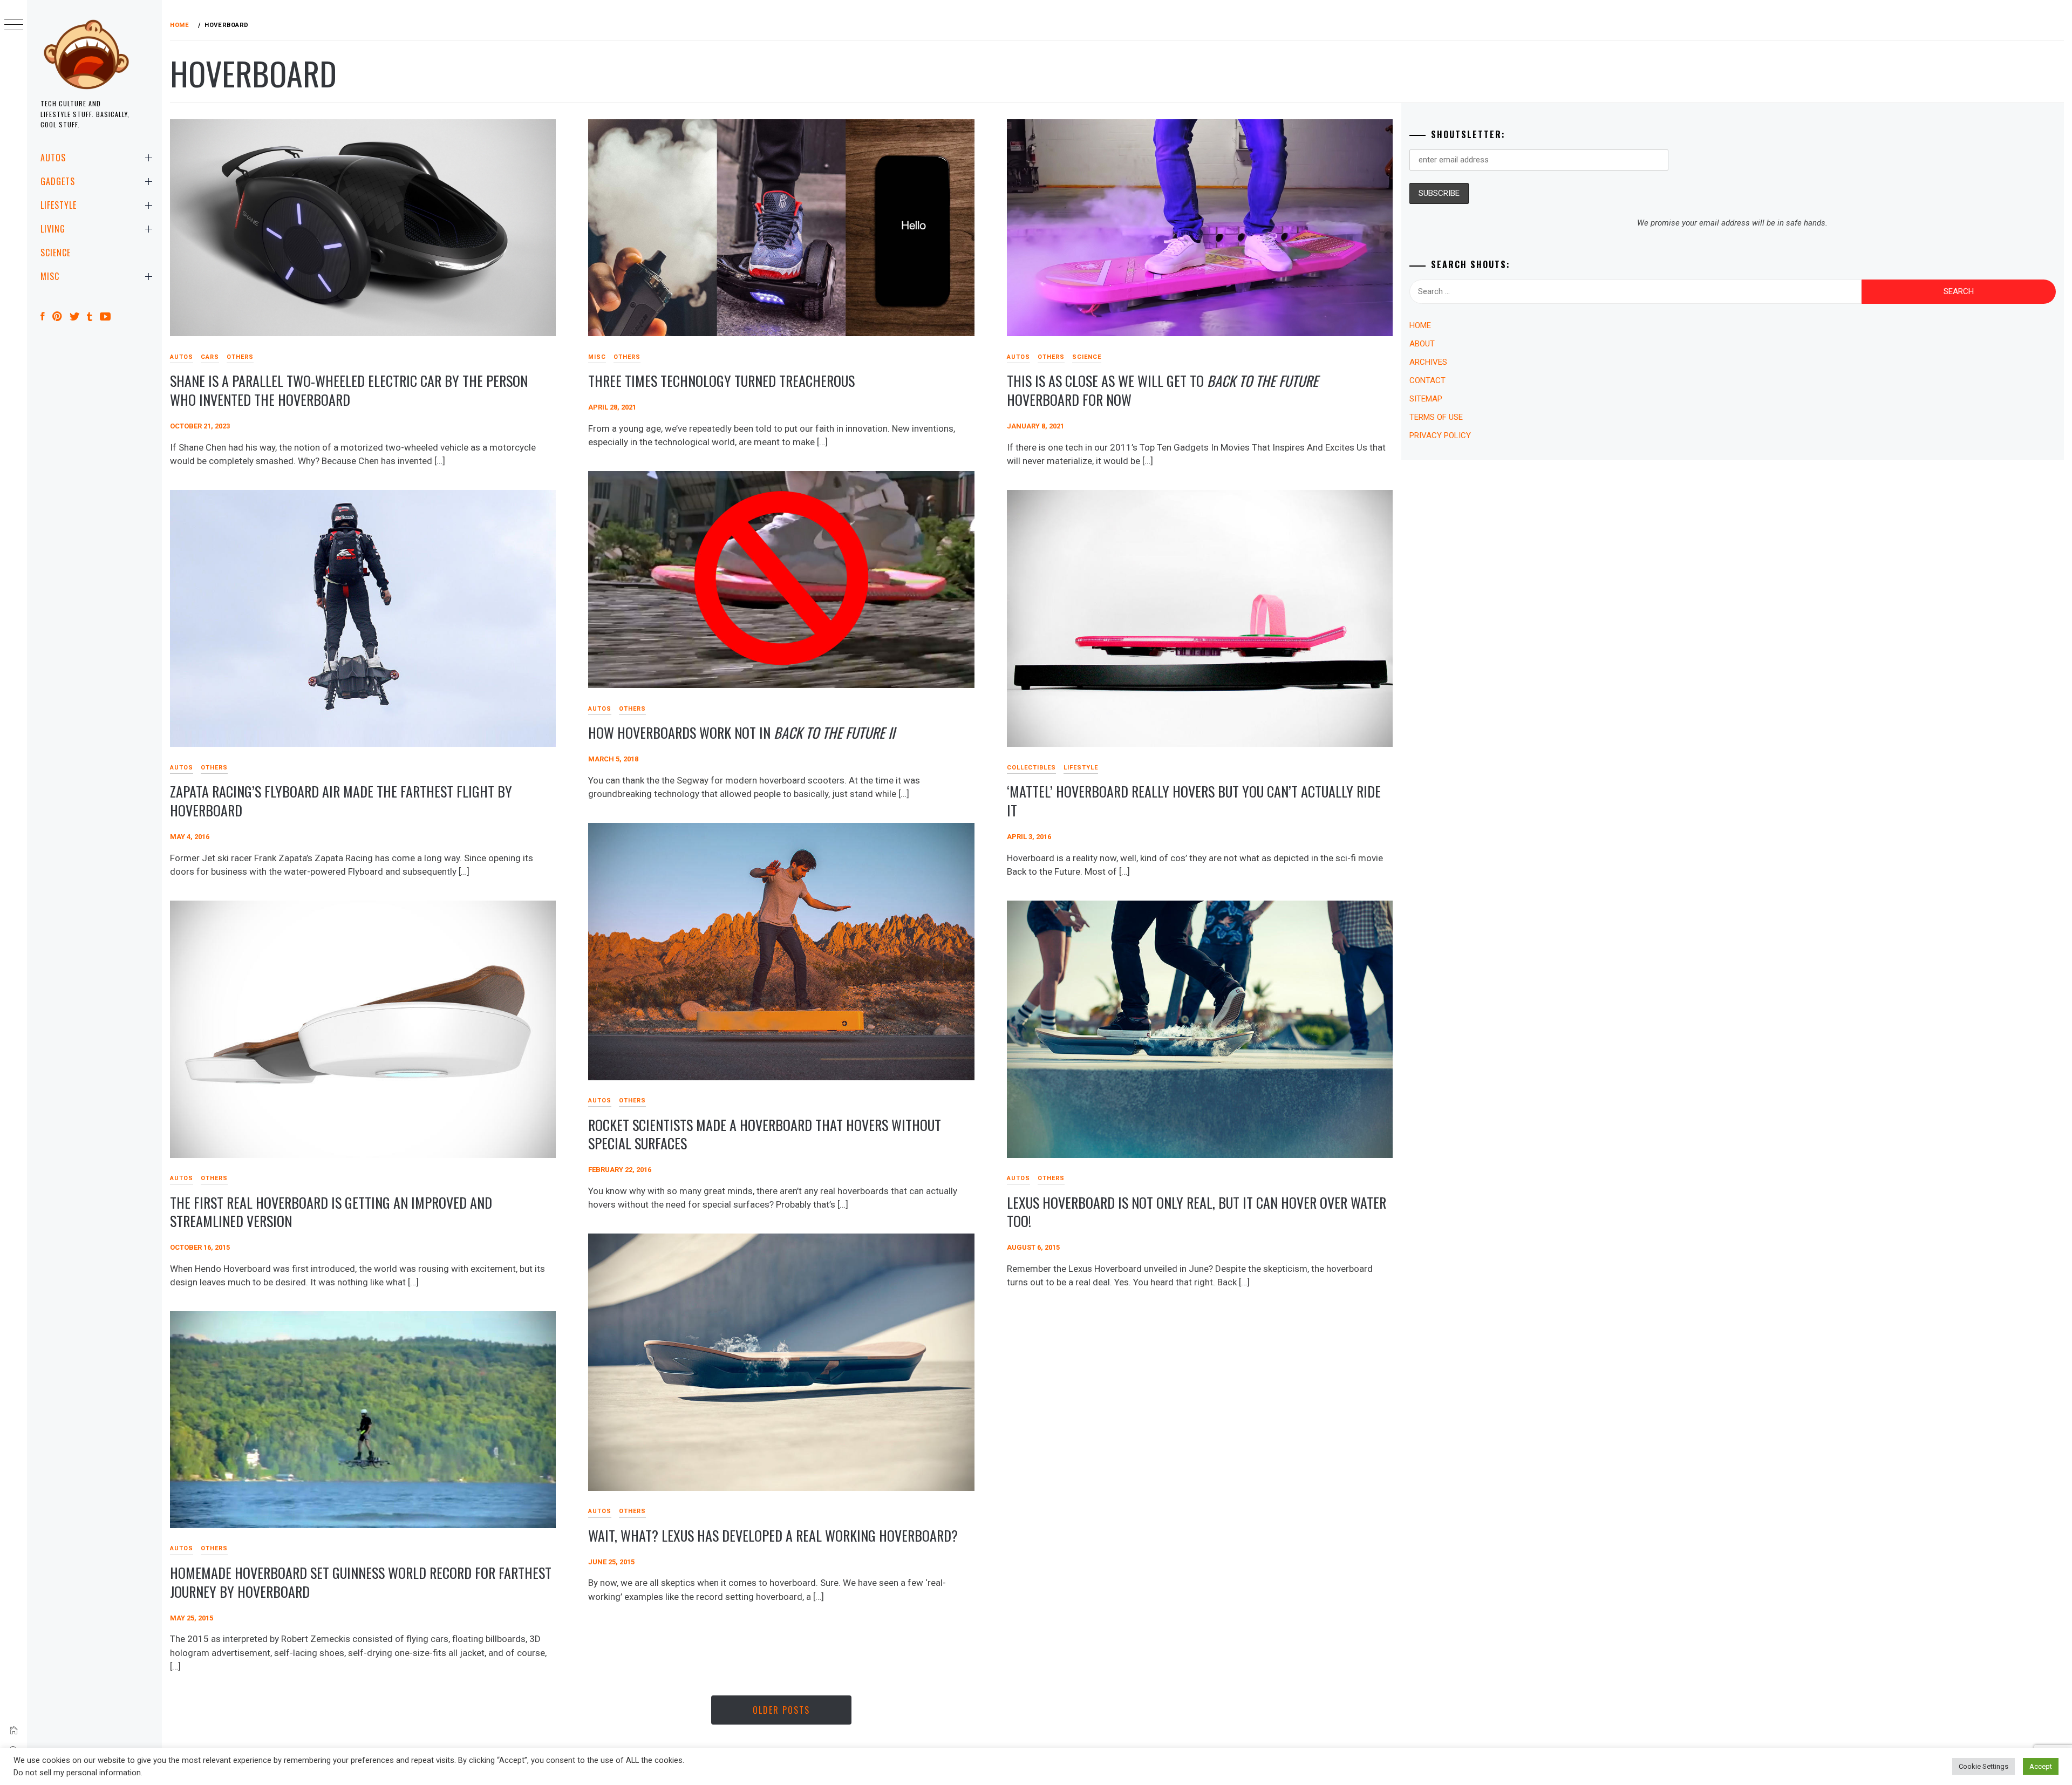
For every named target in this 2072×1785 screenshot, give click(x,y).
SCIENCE (56, 253)
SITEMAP (1426, 399)
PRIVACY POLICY (1440, 435)
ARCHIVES (1428, 362)
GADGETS (58, 181)
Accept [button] (2041, 1766)
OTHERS (240, 357)
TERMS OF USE (1436, 417)
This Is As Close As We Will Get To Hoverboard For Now (1163, 390)
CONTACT (1427, 380)
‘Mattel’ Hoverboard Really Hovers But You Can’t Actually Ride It (1194, 801)
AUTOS (53, 158)
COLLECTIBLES (1031, 768)
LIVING (53, 229)
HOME (1420, 325)
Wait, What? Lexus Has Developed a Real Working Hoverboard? (773, 1535)
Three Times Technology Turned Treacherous (721, 381)
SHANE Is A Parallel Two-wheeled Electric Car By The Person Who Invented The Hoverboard (349, 390)
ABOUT (1422, 344)
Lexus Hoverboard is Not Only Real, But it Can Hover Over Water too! (1197, 1212)
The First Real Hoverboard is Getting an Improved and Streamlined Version (331, 1212)
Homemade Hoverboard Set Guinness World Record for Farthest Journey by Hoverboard (361, 1582)
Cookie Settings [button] (1984, 1766)
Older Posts (781, 1710)
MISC (50, 276)
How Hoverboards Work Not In (741, 733)
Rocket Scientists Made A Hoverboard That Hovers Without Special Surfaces (765, 1134)
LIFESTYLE (59, 205)
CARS (210, 357)
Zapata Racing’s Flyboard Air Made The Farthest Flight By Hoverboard (341, 801)
